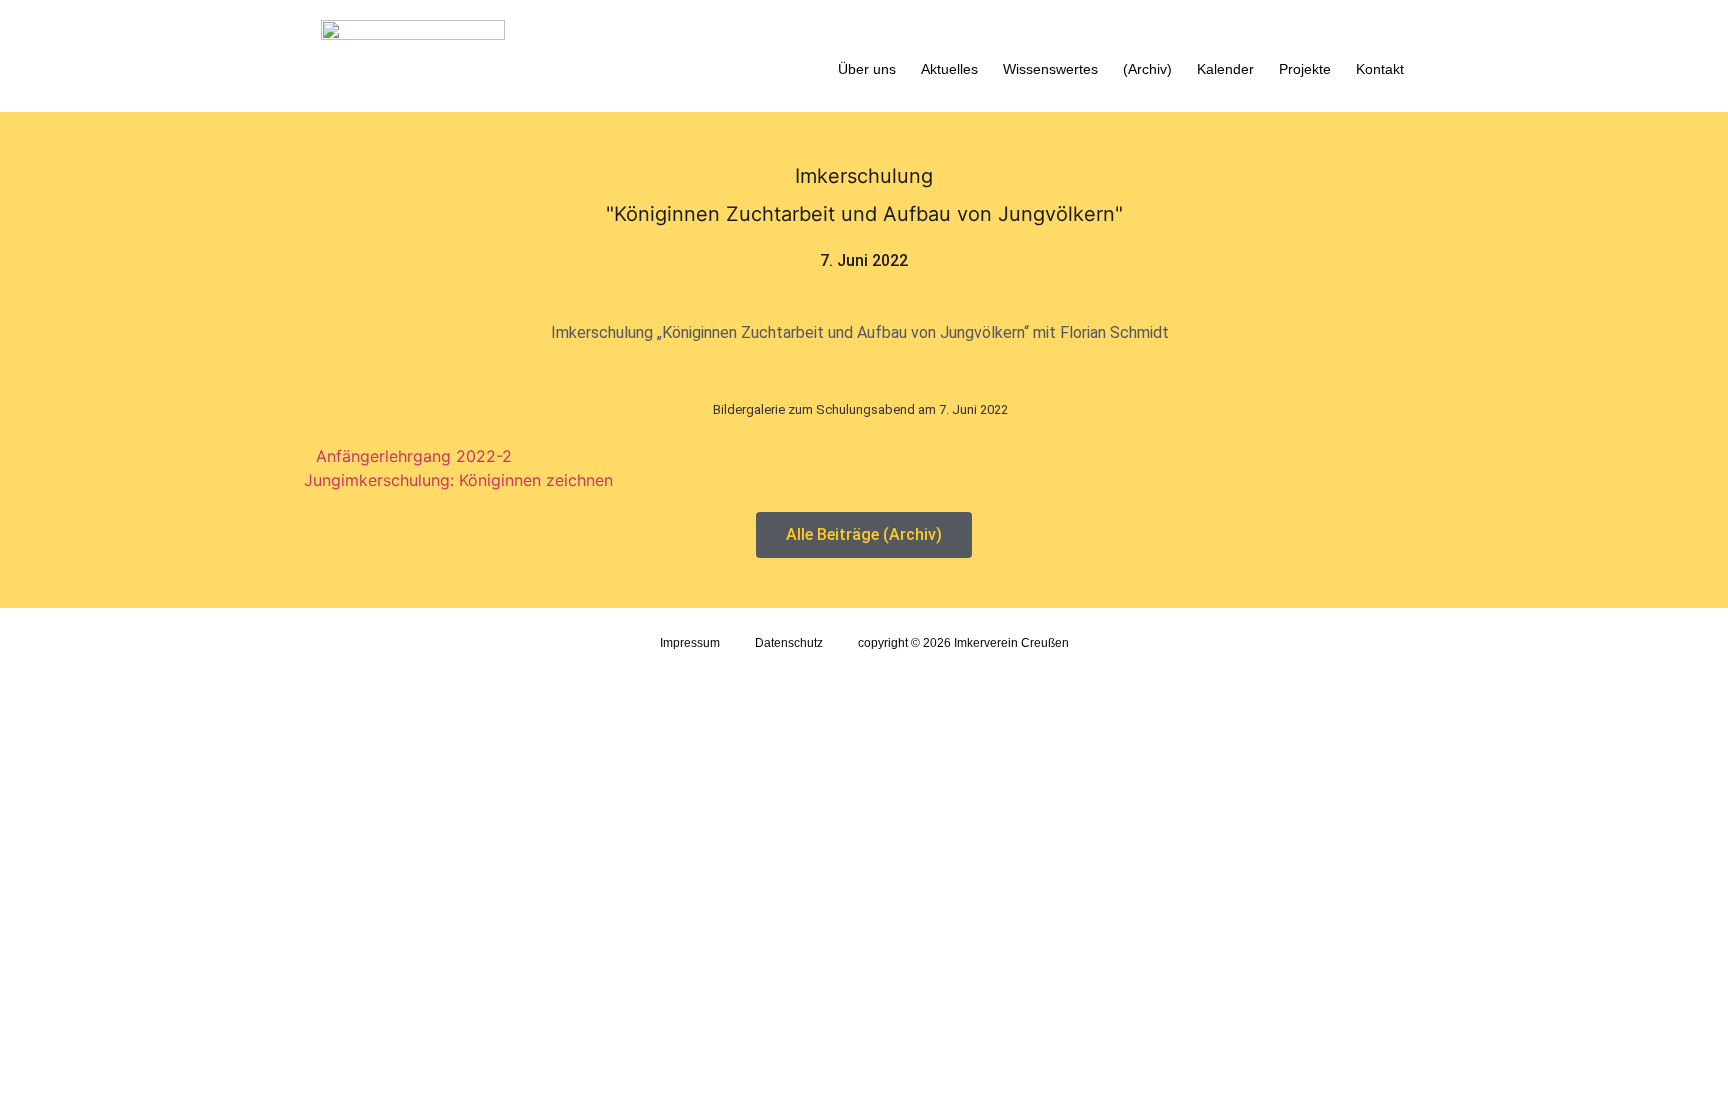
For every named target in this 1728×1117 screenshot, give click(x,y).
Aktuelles (949, 69)
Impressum (690, 643)
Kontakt (1380, 69)
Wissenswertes (1050, 69)
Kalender (1225, 69)
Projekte (1305, 69)
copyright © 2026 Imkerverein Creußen (963, 643)
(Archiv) (1147, 69)
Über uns (867, 69)
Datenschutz (789, 643)
